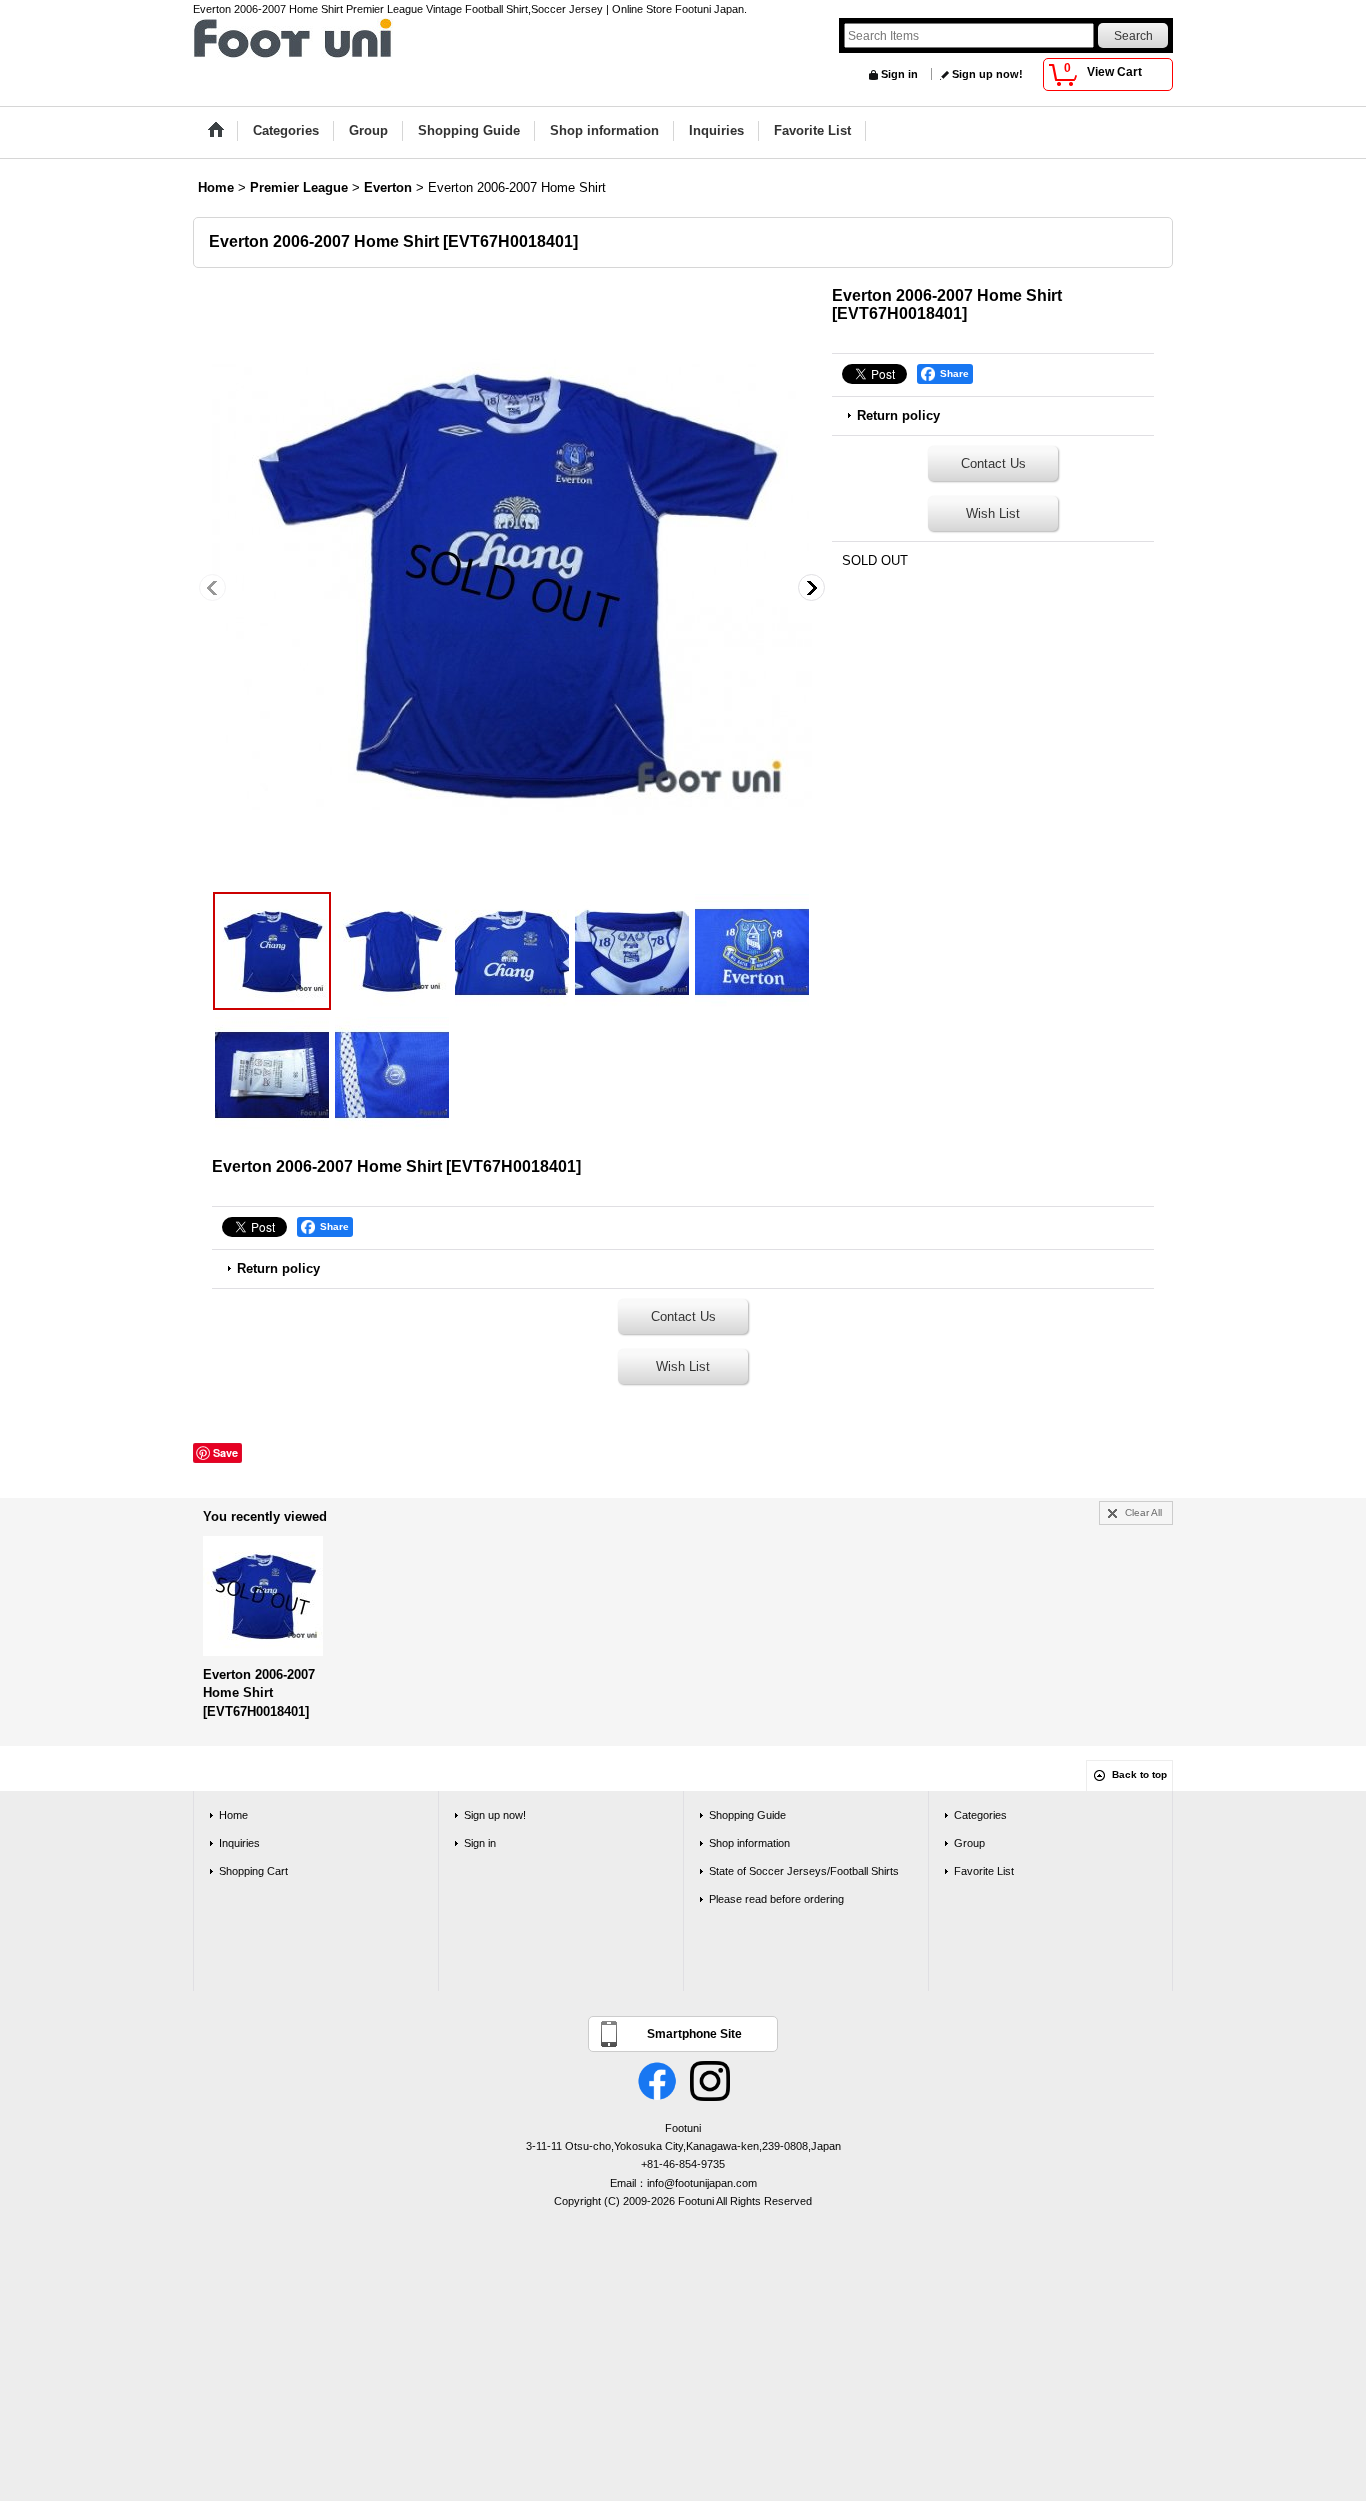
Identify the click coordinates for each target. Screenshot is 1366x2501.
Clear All (1143, 1512)
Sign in (899, 74)
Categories (980, 1815)
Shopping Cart (253, 1871)
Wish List (993, 513)
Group (969, 1843)
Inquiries (239, 1843)
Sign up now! (987, 74)
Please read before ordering (776, 1899)
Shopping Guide (747, 1815)
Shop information (749, 1843)
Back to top (1139, 1774)
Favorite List (984, 1871)
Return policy (898, 415)
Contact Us (993, 463)
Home (233, 1815)
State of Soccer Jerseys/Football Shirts (804, 1871)
